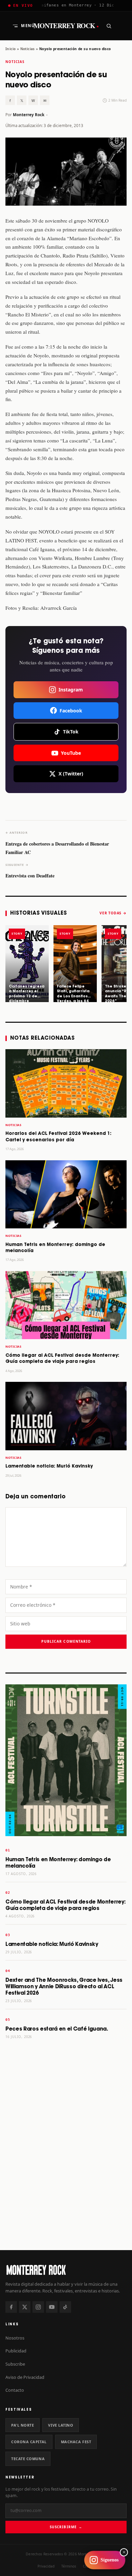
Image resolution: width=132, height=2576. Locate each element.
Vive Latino (61, 2425)
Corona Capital (29, 2442)
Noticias (28, 49)
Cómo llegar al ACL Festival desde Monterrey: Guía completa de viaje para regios (65, 1905)
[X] (25, 2307)
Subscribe (15, 2364)
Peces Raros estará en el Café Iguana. (57, 2029)
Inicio (10, 49)
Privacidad (46, 2566)
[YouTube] (52, 2307)
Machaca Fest (76, 2442)
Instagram (71, 690)
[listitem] (27, 964)
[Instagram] (38, 2307)
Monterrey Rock (66, 26)
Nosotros (15, 2338)
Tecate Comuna (28, 2459)
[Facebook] (11, 2307)
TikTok (71, 732)
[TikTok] (65, 2307)
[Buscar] (109, 26)
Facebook (71, 711)
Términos (69, 2566)
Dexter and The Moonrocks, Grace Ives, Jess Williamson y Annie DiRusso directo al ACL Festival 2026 (64, 1987)
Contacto (15, 2390)
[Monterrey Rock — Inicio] (66, 2270)
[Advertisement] (66, 2172)
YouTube (71, 753)
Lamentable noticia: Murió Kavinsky (49, 1466)
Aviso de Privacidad (25, 2377)
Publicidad (16, 2351)
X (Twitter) (71, 774)
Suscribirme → (66, 2527)
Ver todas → (113, 913)
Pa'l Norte (23, 2425)
